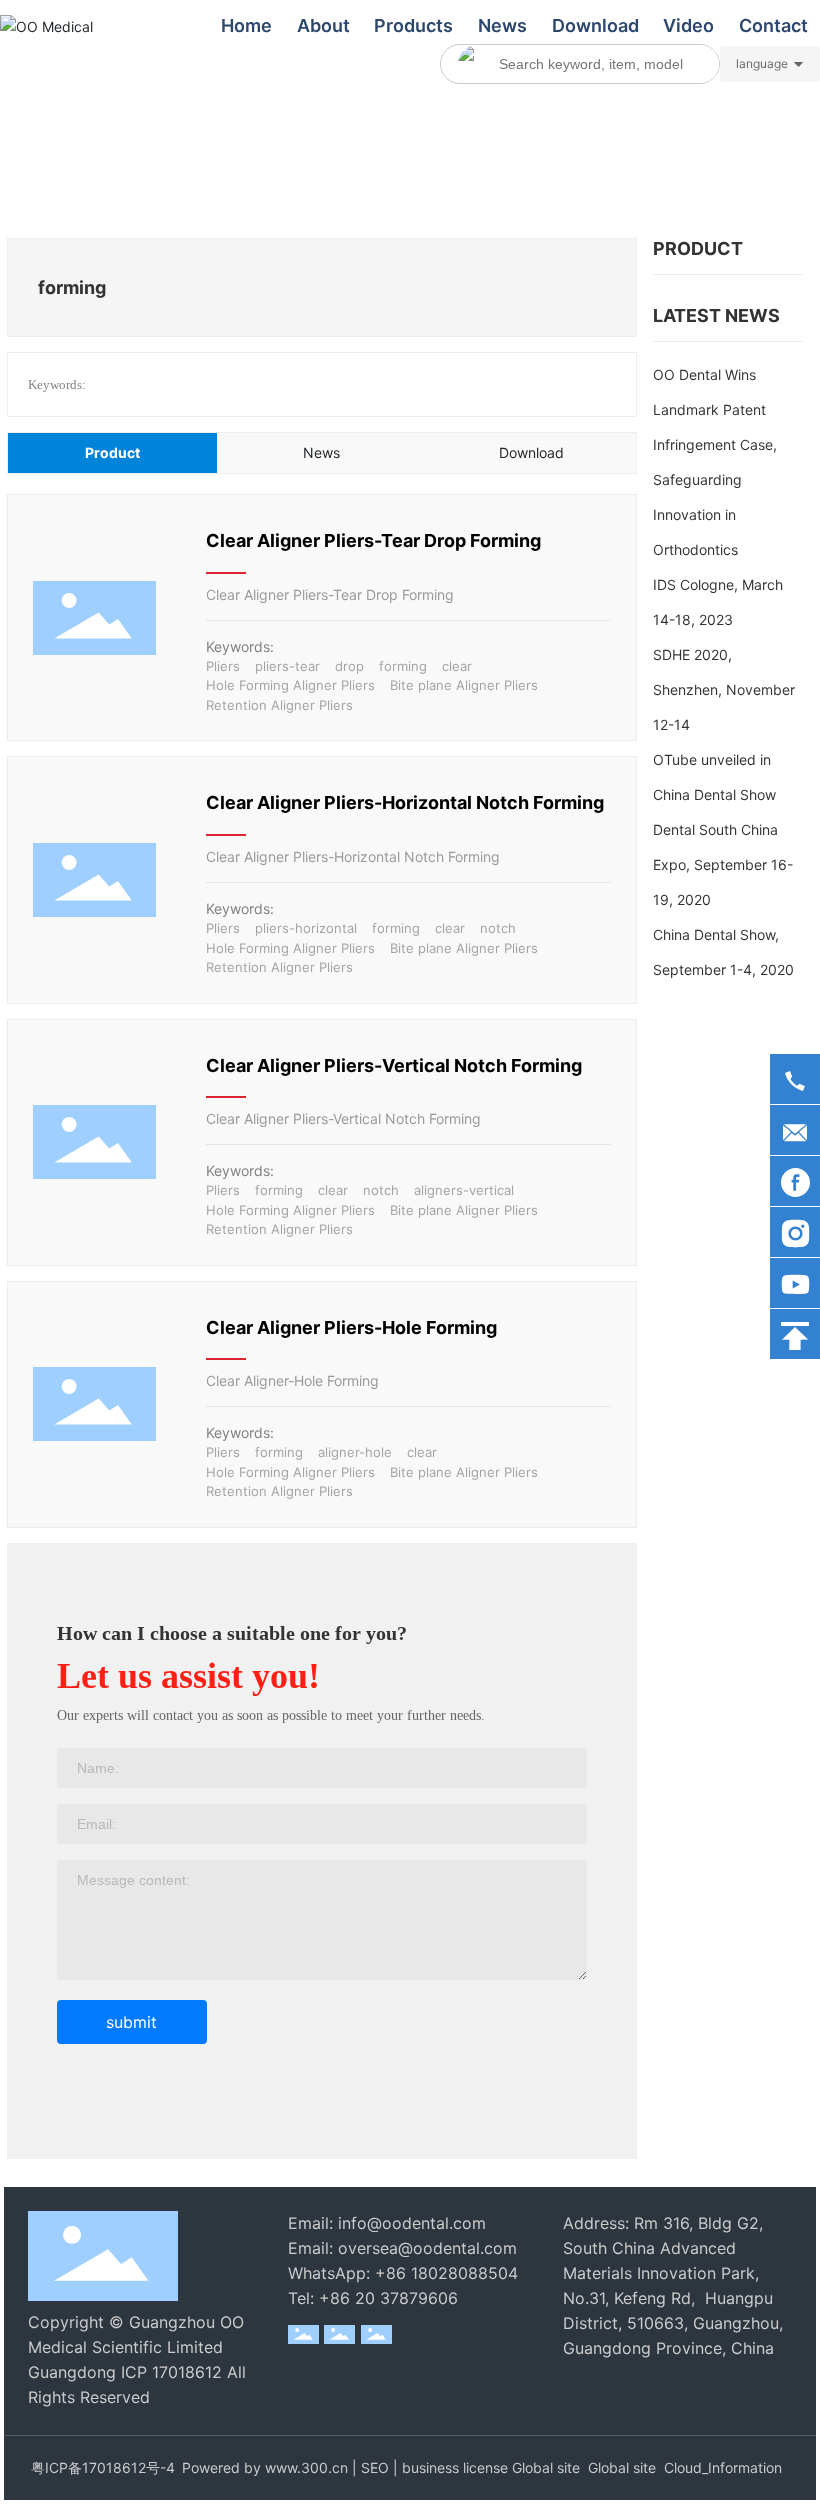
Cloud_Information (723, 2467)
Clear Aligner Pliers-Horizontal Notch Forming (405, 802)
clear (457, 666)
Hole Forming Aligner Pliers (290, 685)
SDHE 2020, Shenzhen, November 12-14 (724, 689)
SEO (375, 2467)
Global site (546, 2467)
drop (349, 666)
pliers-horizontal (306, 928)
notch (498, 928)
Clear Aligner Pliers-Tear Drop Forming (373, 540)
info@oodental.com (412, 2223)
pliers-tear (287, 666)
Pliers (223, 666)
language (762, 63)
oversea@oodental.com (427, 2248)
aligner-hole (355, 1452)
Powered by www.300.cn (267, 2467)
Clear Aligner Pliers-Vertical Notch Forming (394, 1065)
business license (455, 2467)
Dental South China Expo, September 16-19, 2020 (723, 864)
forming (403, 666)
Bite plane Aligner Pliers (464, 685)
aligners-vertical (464, 1190)
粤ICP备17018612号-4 (103, 2467)
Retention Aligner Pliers (279, 705)
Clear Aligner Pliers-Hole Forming (351, 1327)
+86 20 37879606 (388, 2298)
